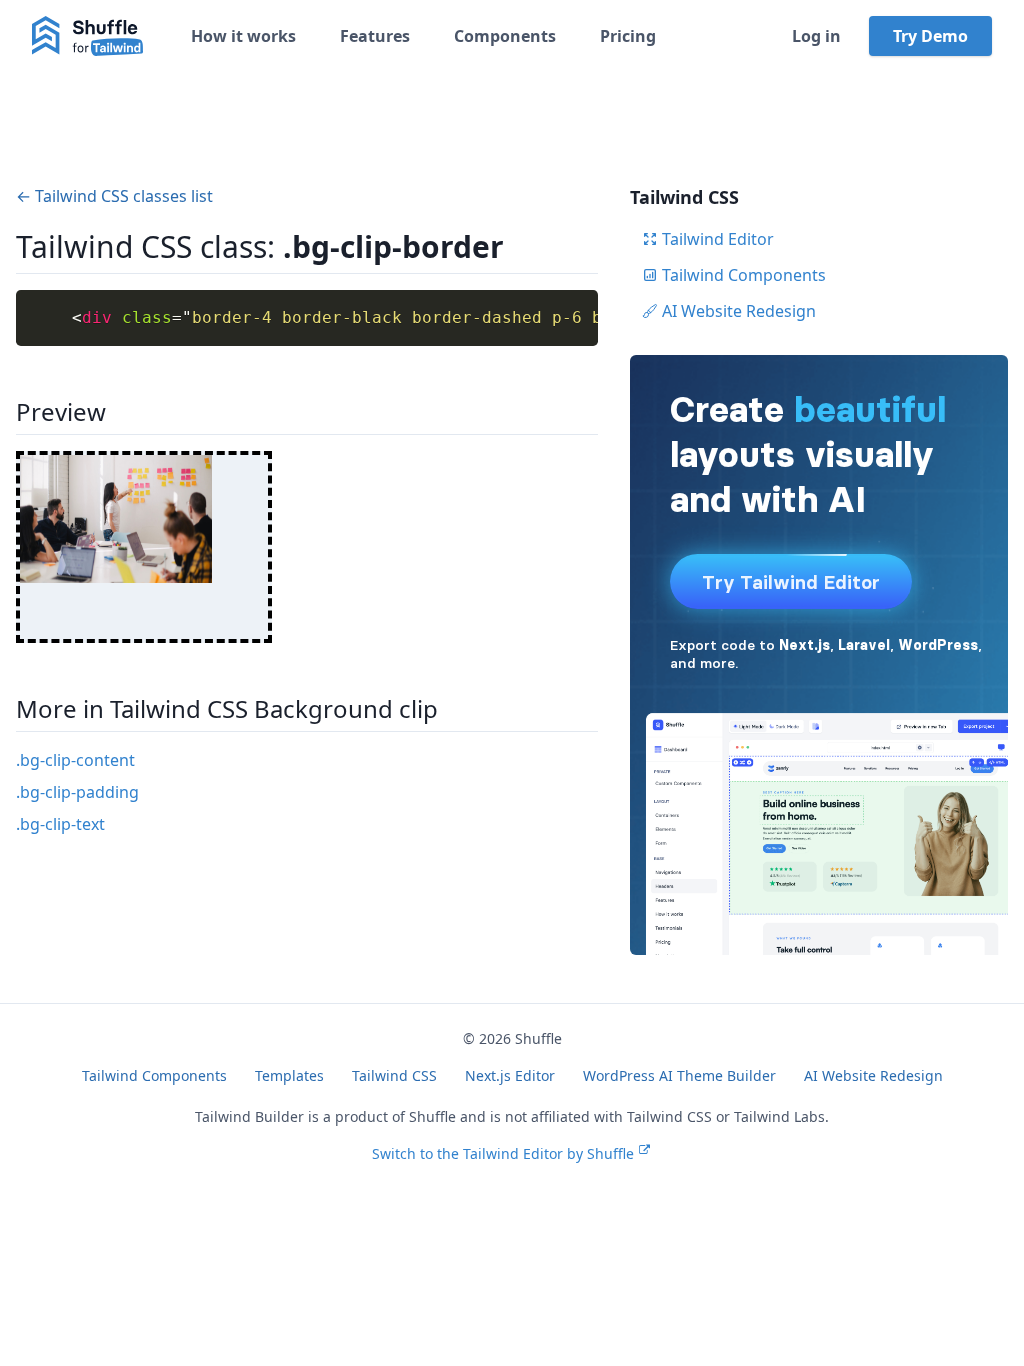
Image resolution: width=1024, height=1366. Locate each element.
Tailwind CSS (394, 1075)
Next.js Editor (510, 1075)
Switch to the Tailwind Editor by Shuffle (503, 1153)
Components (505, 36)
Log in (816, 36)
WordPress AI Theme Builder (679, 1075)
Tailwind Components (744, 275)
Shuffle (538, 1038)
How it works (243, 36)
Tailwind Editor (718, 239)
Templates (289, 1075)
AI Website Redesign (739, 311)
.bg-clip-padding (77, 792)
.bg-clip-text (60, 824)
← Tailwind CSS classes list (114, 196)
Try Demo (930, 36)
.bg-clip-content (75, 760)
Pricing (628, 36)
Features (375, 36)
